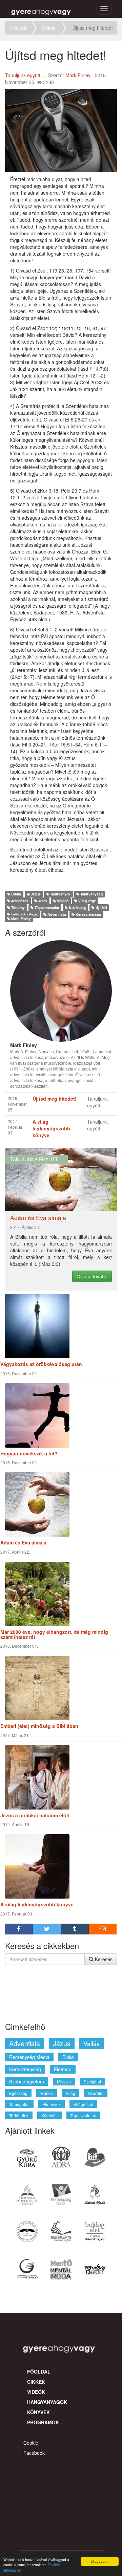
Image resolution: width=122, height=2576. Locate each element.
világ (70, 2093)
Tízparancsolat (46, 907)
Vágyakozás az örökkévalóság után (41, 1364)
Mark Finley (78, 75)
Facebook (34, 2453)
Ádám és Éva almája (23, 1542)
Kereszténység (88, 914)
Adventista (56, 914)
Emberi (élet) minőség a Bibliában (39, 1726)
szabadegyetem (27, 2081)
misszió (64, 2082)
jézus (62, 2043)
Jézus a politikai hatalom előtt (35, 1815)
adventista (25, 2043)
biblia (68, 2057)
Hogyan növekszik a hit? (29, 1453)
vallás (91, 2043)
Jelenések (19, 901)
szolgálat (92, 2082)
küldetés (49, 2115)
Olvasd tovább (92, 1276)
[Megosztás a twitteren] (47, 1929)
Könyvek (38, 2412)
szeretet (96, 2093)
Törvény (17, 907)
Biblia (16, 894)
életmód (63, 2069)
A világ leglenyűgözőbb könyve (37, 1904)
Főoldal (18, 28)
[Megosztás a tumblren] (75, 1929)
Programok (43, 2422)
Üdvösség (77, 907)
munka (47, 2093)
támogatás (19, 2104)
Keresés (103, 1959)
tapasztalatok (83, 2115)
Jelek (42, 901)
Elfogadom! (99, 2561)
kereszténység (25, 2069)
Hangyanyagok (47, 2402)
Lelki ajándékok (24, 914)
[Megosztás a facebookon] (19, 1929)
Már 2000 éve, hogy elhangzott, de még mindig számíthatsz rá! (54, 1634)
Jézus (35, 894)
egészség (18, 2093)
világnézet (83, 2104)
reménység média (29, 2057)
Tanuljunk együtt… (25, 75)
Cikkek (48, 28)
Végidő (62, 901)
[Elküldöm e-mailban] (103, 1929)
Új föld (101, 907)
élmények (52, 2104)
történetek (19, 2115)
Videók (36, 2392)
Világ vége (87, 901)
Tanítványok (60, 894)
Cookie (31, 2443)
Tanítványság (91, 894)
